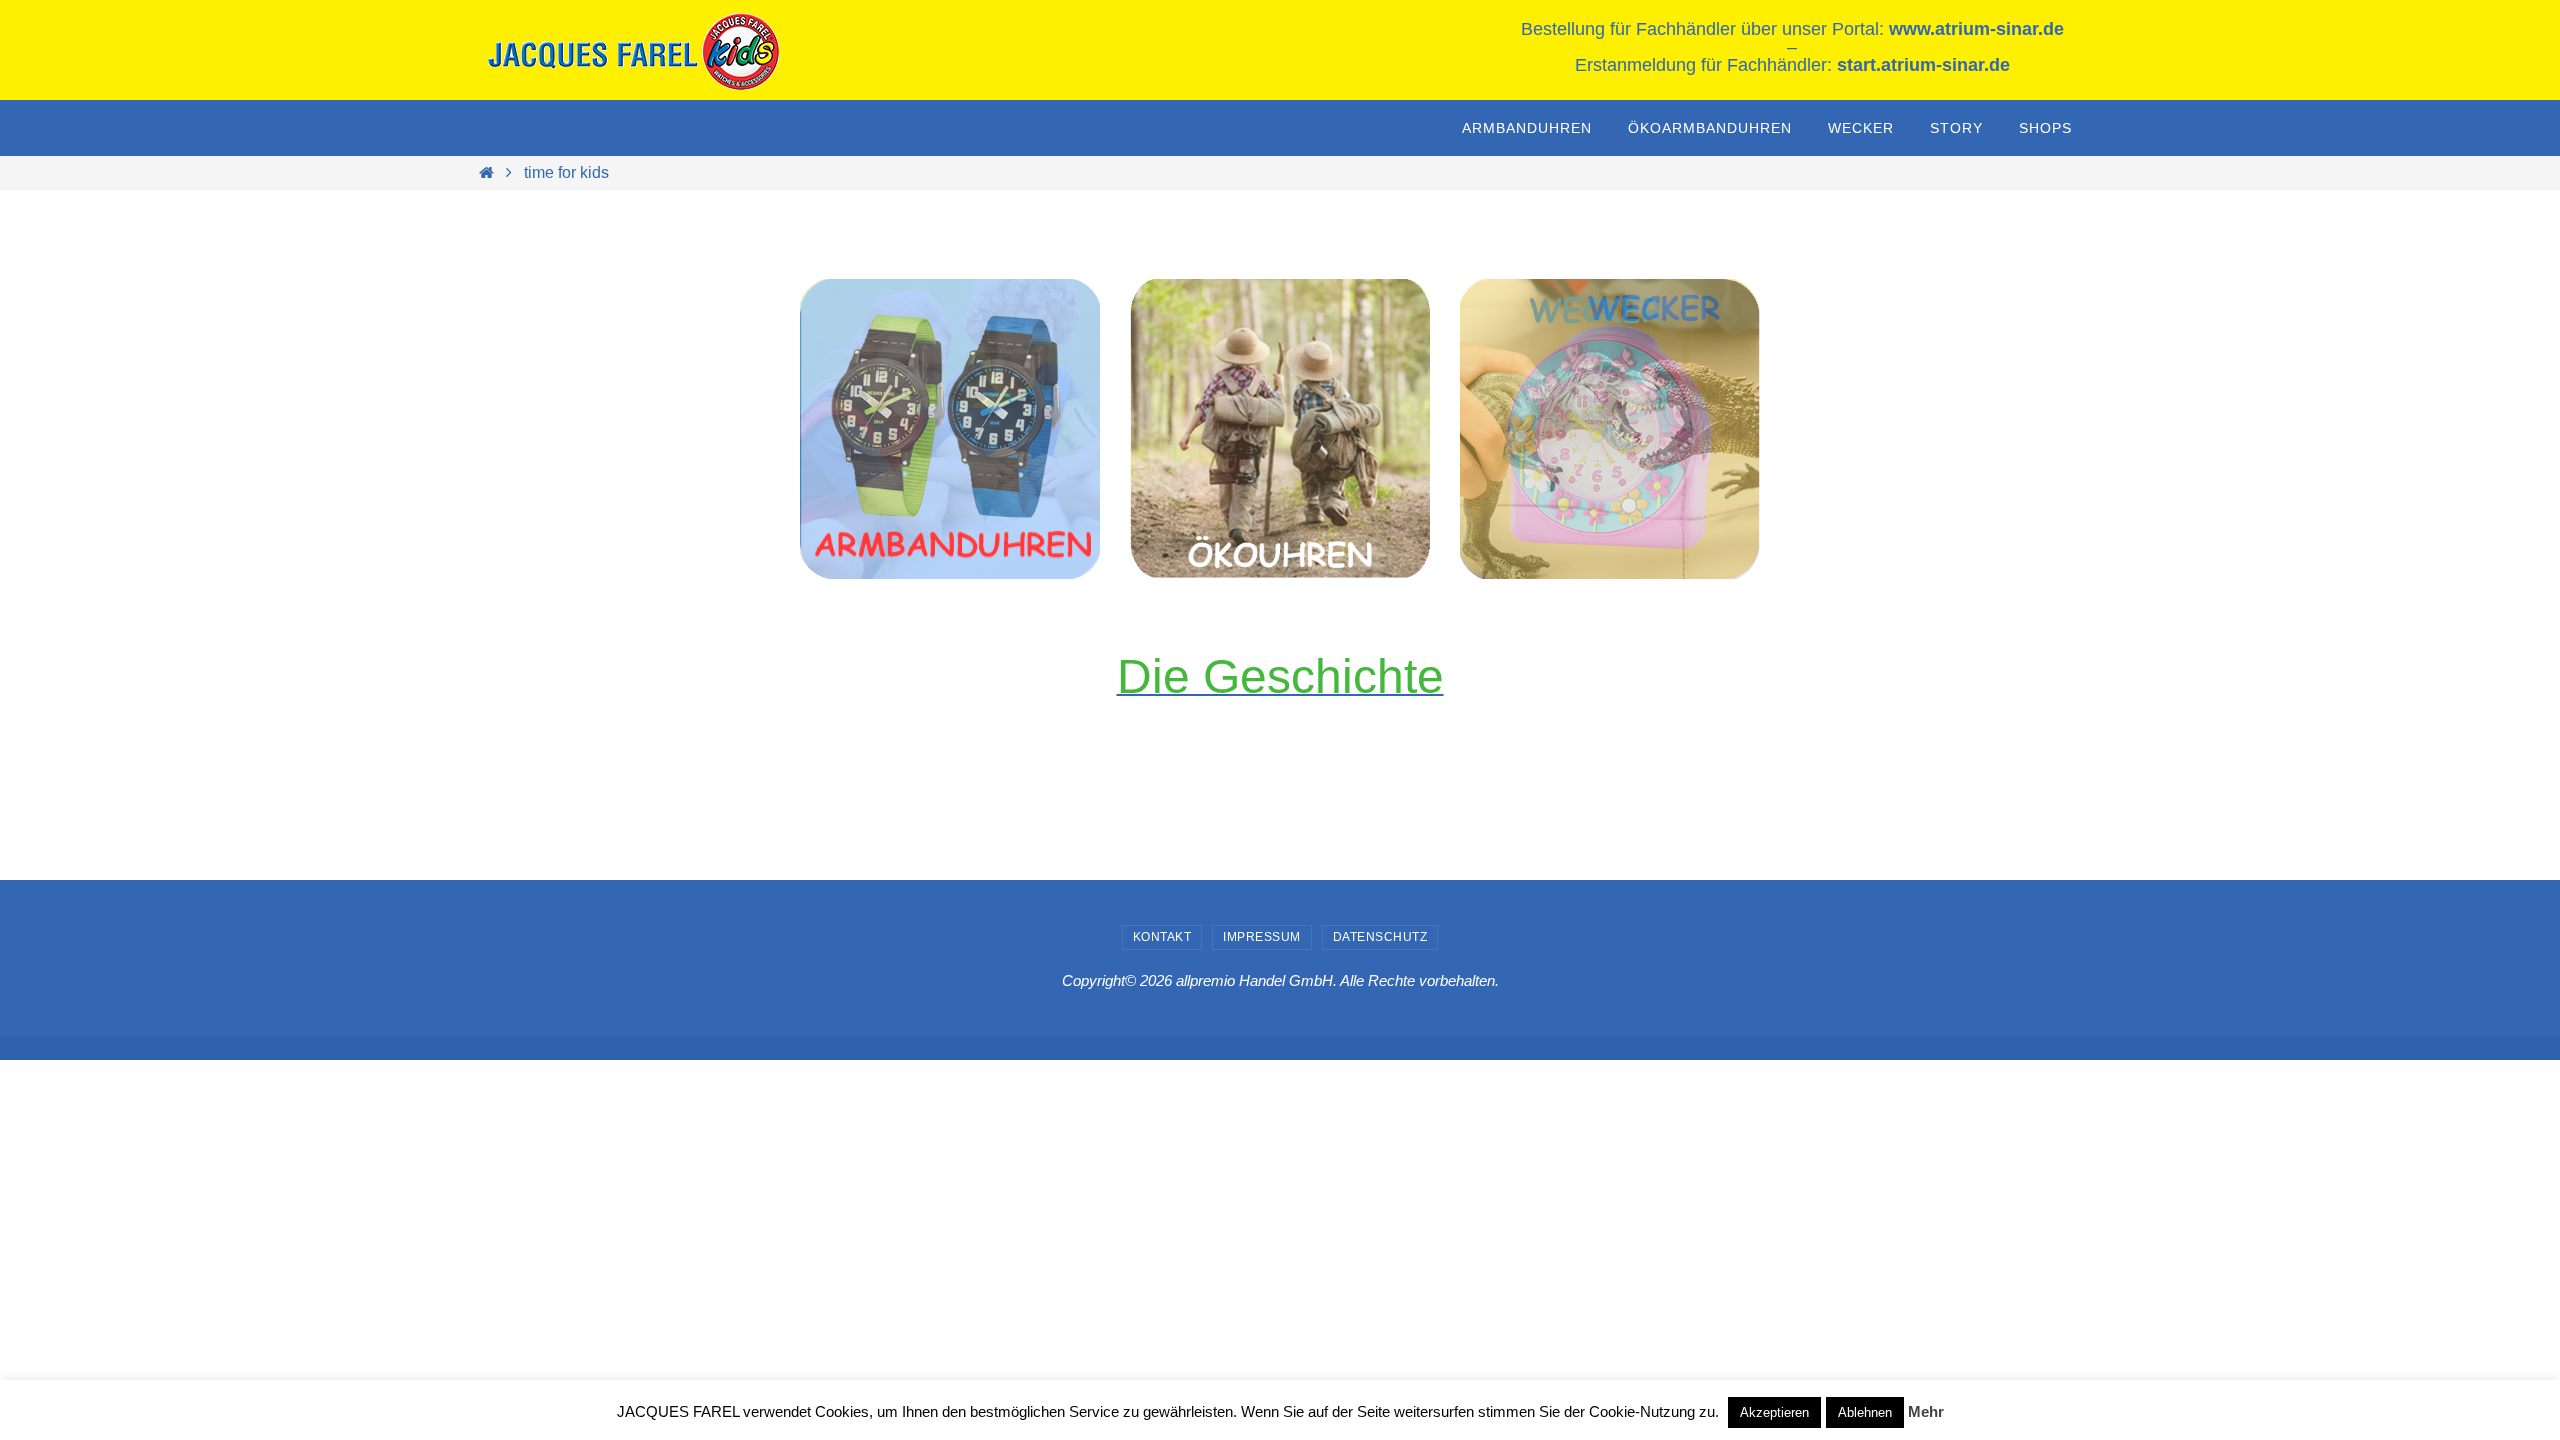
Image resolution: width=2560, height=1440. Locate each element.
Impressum (1262, 937)
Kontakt (1162, 937)
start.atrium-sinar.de (1923, 65)
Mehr (1926, 1411)
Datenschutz (1380, 937)
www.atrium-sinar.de (1976, 29)
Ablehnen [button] (1865, 1412)
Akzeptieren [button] (1774, 1412)
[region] (950, 429)
